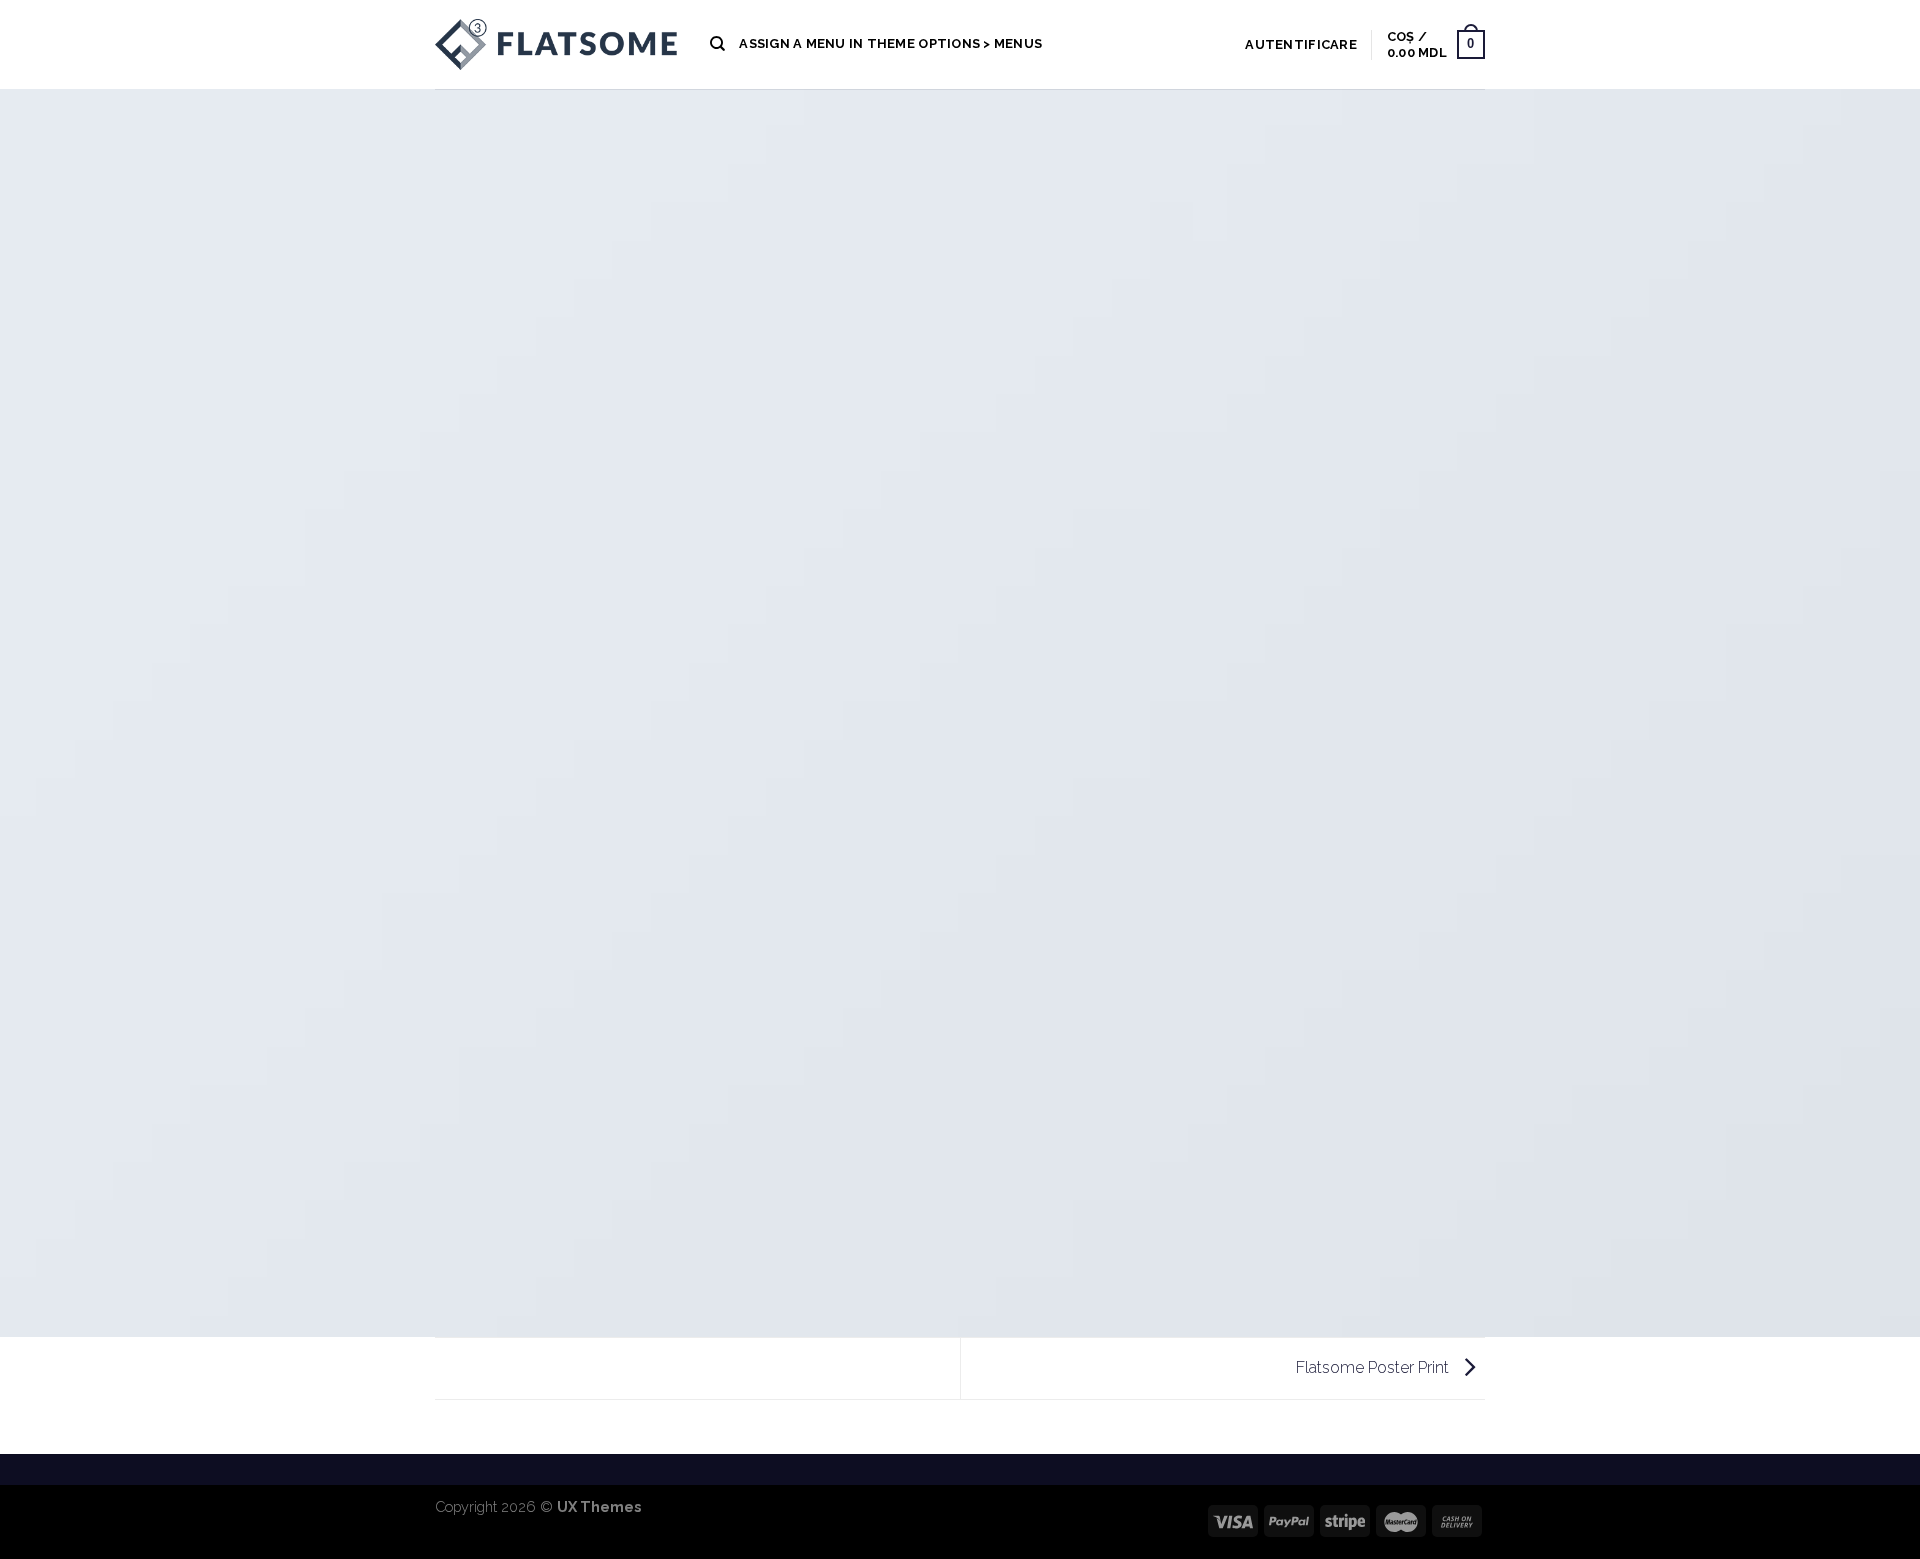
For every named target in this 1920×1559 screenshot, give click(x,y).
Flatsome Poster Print (1374, 1367)
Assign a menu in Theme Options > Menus (890, 43)
